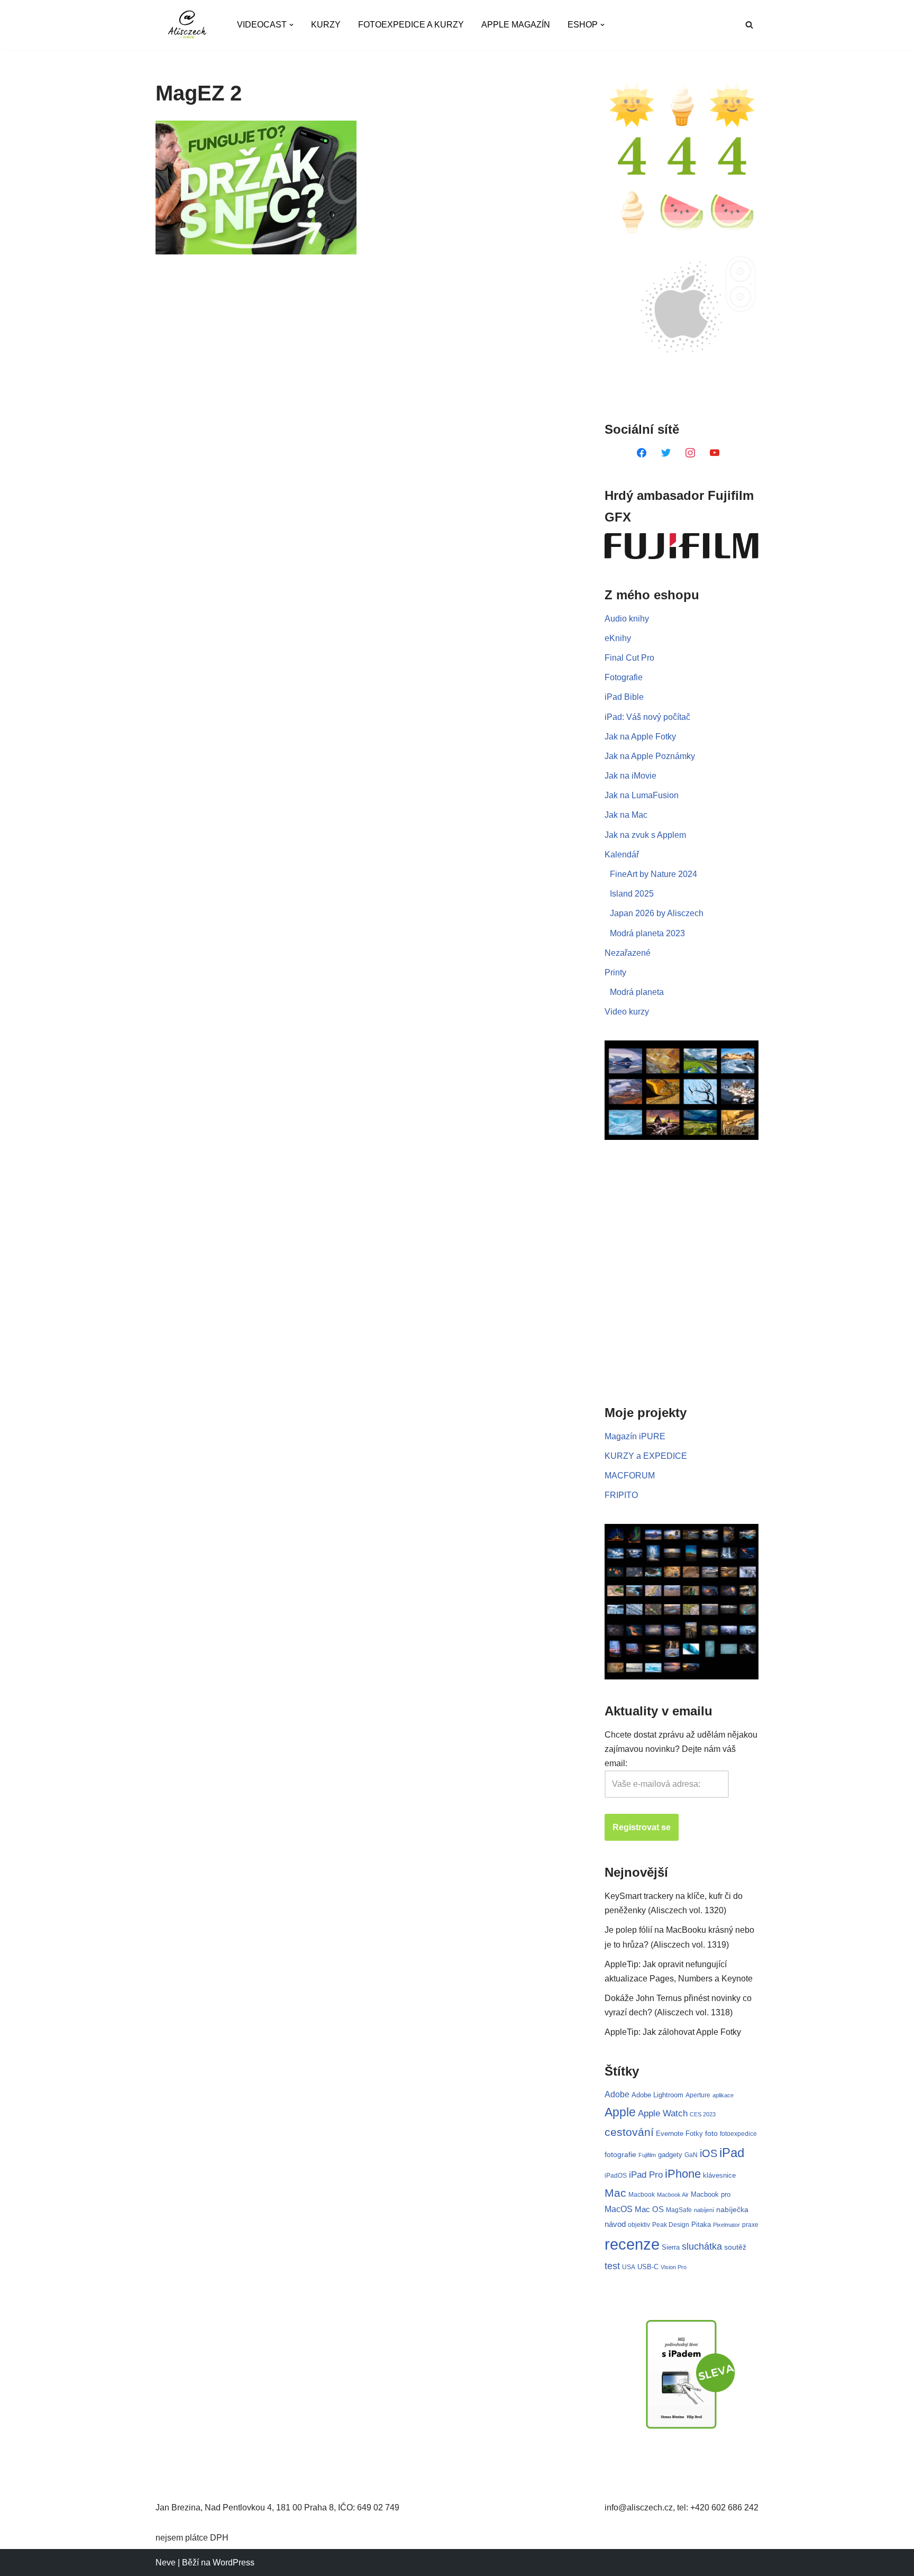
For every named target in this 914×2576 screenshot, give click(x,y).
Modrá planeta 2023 (647, 933)
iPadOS (616, 2175)
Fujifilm (647, 2155)
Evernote (670, 2134)
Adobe (617, 2094)
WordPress (234, 2563)
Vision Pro (674, 2267)
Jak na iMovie (630, 776)
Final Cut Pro (629, 658)
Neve (166, 2563)
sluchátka (702, 2246)
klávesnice (719, 2175)
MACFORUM (630, 1476)
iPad (732, 2153)
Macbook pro (711, 2194)
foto (711, 2134)
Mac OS (649, 2209)
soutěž (735, 2247)
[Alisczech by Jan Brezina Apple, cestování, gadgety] (187, 25)
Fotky (694, 2134)
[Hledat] (749, 25)
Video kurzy (627, 1012)
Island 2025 (632, 894)
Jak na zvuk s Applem (645, 835)
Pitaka (701, 2225)
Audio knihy (627, 619)
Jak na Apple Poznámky (650, 756)
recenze (632, 2244)
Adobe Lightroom (657, 2095)
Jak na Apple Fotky (640, 737)
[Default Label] (642, 452)
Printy (615, 972)
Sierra (671, 2247)
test (612, 2266)
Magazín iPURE (635, 1436)
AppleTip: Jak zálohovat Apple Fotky (673, 2032)
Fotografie (624, 677)
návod (615, 2224)
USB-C (648, 2267)
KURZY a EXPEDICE (646, 1456)
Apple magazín (516, 25)
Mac (615, 2193)
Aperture (698, 2095)
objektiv (639, 2225)
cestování (629, 2132)
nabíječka (732, 2209)
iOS (709, 2153)
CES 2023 (703, 2114)
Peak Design (671, 2225)
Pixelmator (726, 2225)
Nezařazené (628, 953)
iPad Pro (646, 2175)
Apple (620, 2112)
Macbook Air (673, 2195)
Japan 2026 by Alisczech (657, 913)
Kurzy (326, 25)
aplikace (723, 2095)
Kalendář (622, 855)
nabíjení (704, 2210)
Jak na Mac (626, 815)
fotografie (620, 2154)
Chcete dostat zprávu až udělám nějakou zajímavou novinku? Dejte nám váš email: (681, 1749)
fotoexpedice (738, 2134)
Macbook (642, 2195)
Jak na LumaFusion (642, 795)
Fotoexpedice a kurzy (411, 25)
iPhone (683, 2174)
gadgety (670, 2155)
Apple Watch (663, 2113)
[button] (291, 25)
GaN (691, 2155)
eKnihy (618, 638)
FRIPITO (621, 1495)
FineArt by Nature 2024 (653, 874)
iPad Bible (624, 697)
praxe (750, 2225)
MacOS (619, 2209)
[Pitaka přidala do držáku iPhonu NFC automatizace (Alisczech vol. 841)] (256, 188)
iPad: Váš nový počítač (647, 717)
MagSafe (679, 2210)
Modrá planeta (637, 992)
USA (629, 2267)
